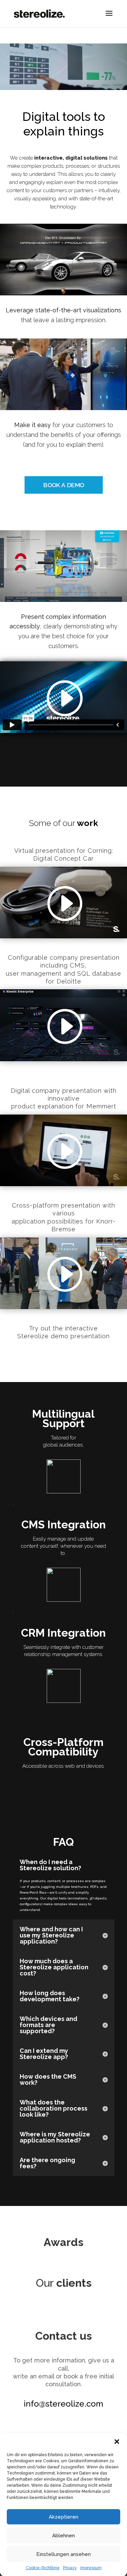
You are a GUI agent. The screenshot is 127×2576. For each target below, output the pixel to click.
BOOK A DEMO (63, 485)
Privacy (70, 2568)
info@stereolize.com (63, 2404)
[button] (117, 2442)
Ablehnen (63, 2536)
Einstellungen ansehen (63, 2554)
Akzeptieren (63, 2517)
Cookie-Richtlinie (43, 2568)
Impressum (91, 2568)
